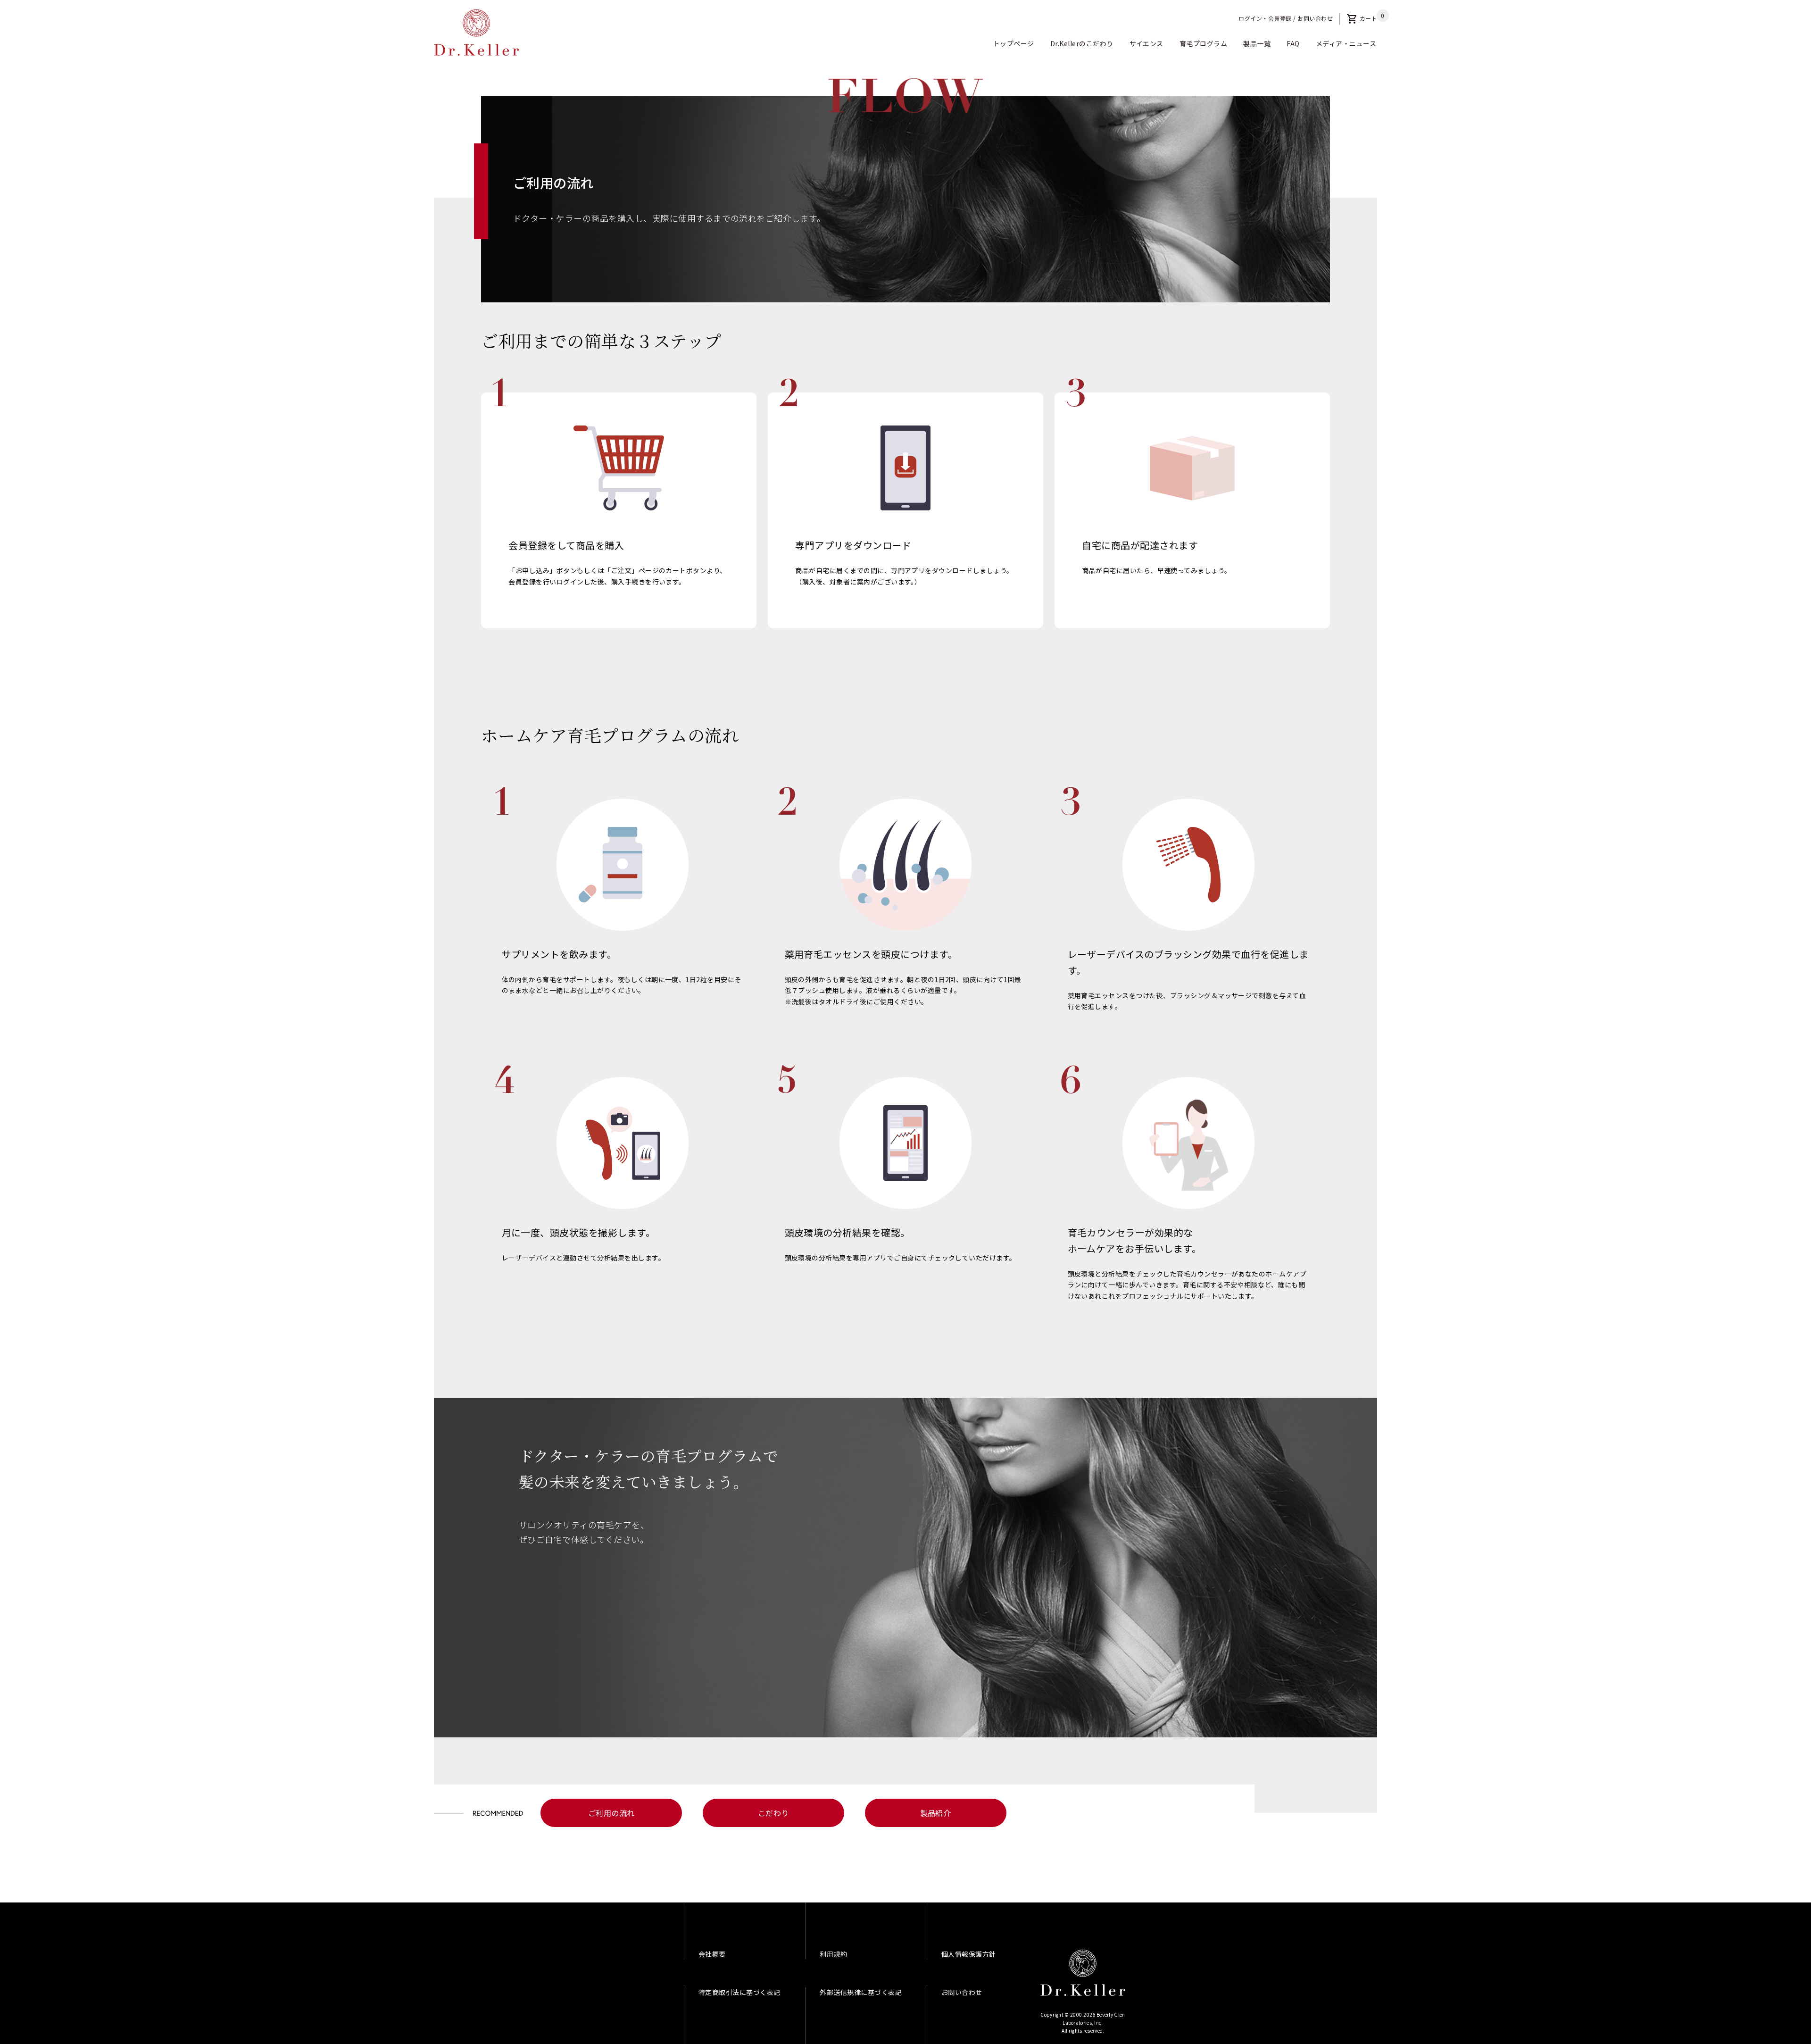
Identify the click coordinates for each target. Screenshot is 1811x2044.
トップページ (1014, 43)
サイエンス (1146, 43)
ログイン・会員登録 (1265, 18)
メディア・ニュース (1346, 43)
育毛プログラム (1203, 43)
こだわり (773, 1813)
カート (1362, 18)
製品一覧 (1257, 43)
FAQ (1293, 43)
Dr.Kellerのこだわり (1082, 43)
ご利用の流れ (611, 1813)
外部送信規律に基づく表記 (861, 1992)
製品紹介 (936, 1813)
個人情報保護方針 (969, 1954)
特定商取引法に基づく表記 (739, 1992)
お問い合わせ (1315, 18)
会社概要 (712, 1954)
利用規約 (833, 1954)
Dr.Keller (1083, 1973)
